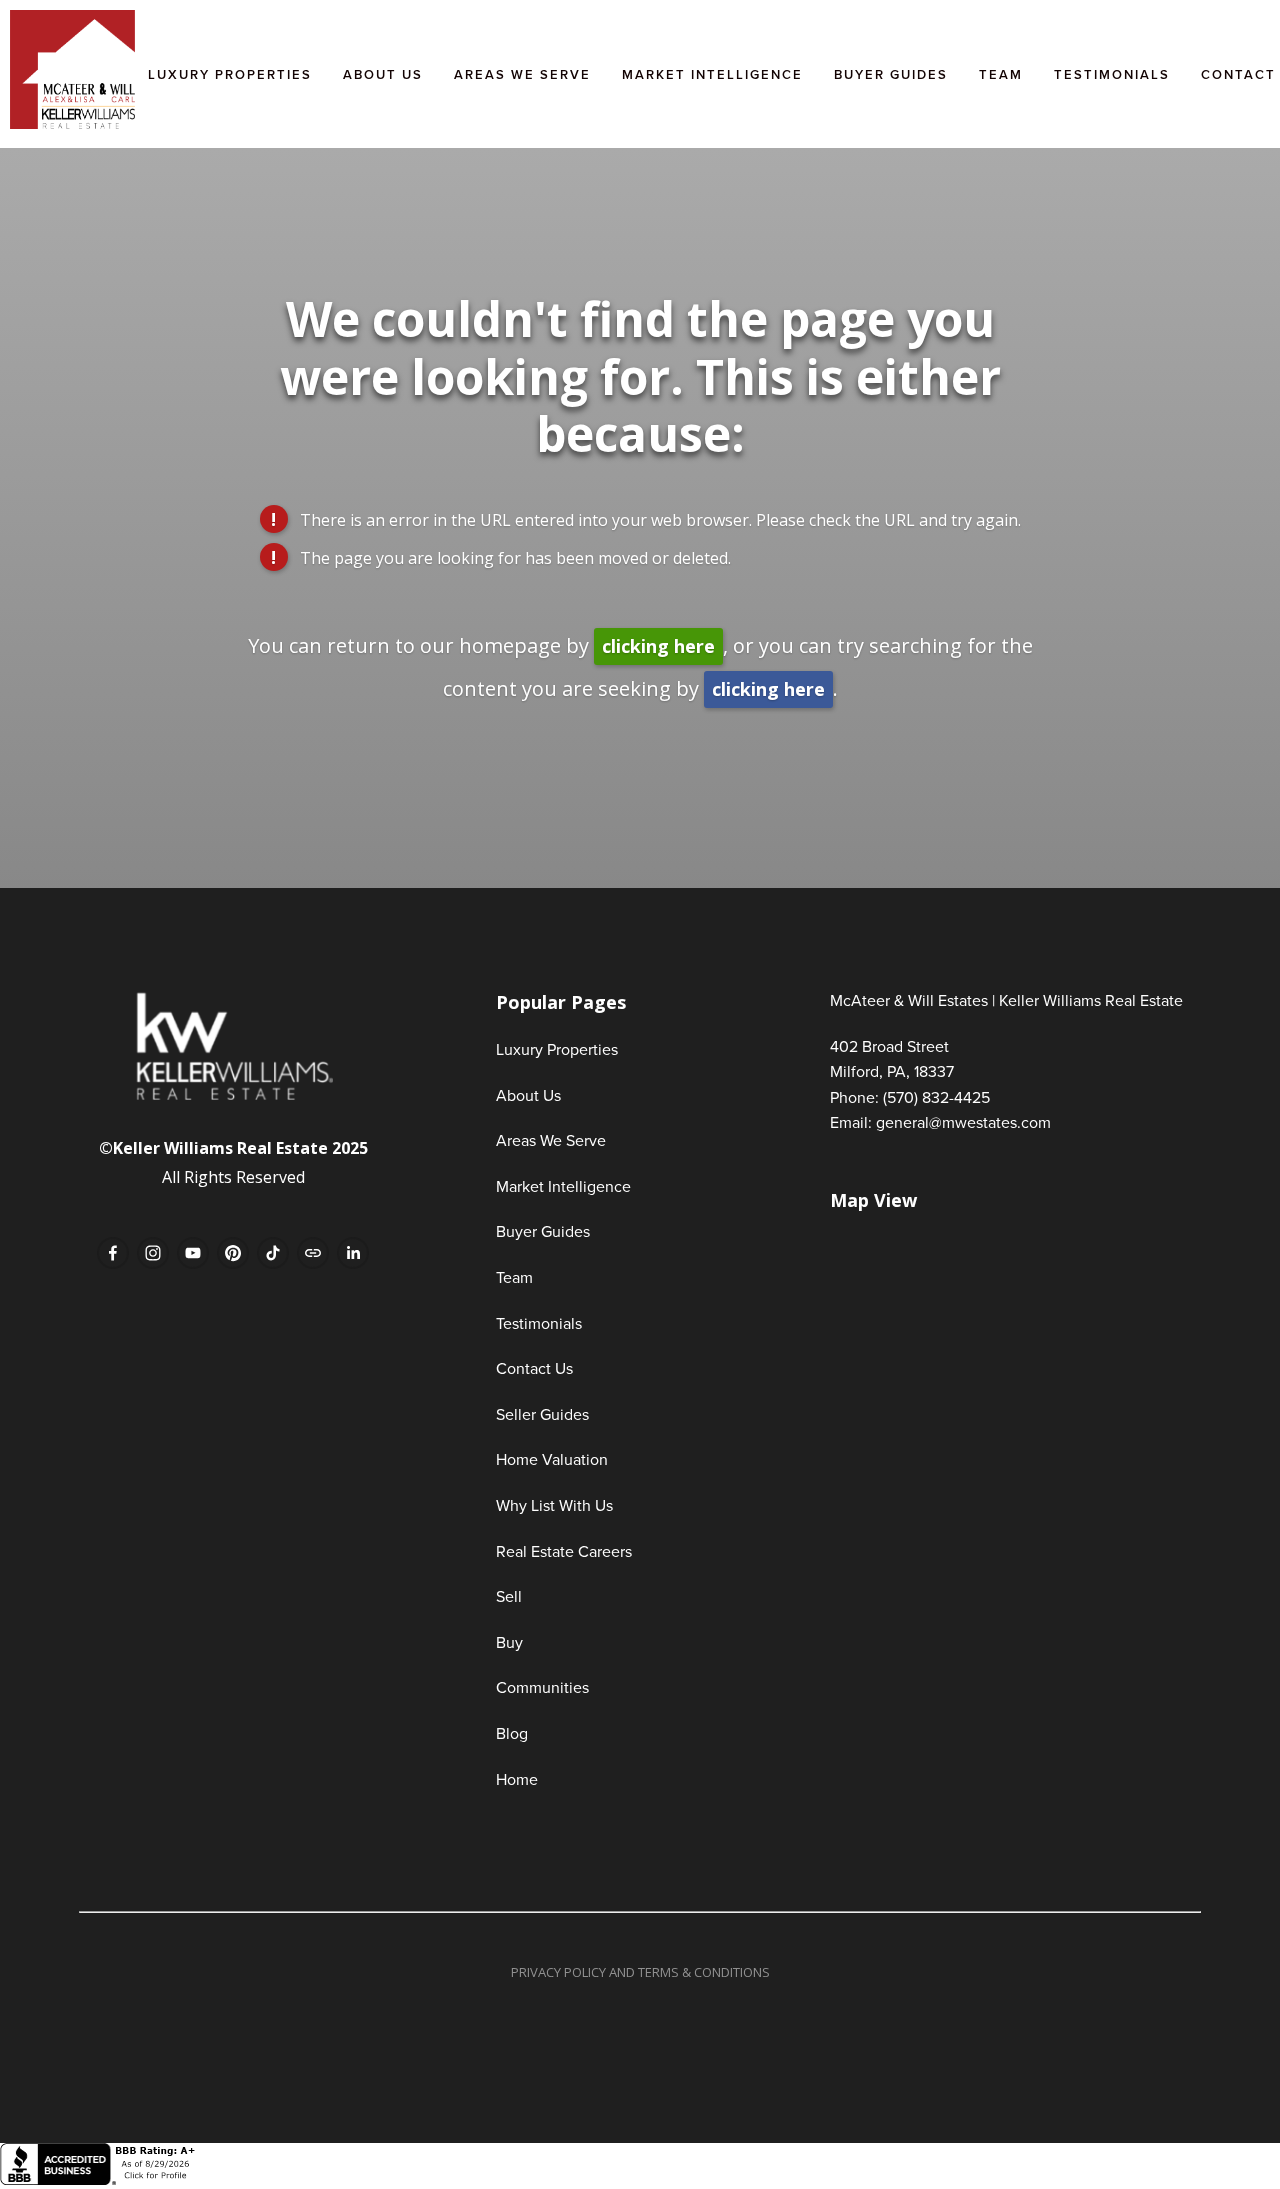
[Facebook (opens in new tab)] (113, 1253)
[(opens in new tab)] (100, 2179)
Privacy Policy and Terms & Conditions (640, 1972)
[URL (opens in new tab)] (313, 1253)
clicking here (658, 646)
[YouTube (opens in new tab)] (193, 1253)
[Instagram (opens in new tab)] (153, 1253)
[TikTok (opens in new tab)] (273, 1253)
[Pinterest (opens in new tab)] (233, 1253)
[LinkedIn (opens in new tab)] (353, 1253)
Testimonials (1112, 74)
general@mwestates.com (963, 1122)
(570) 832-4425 (936, 1097)
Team (1001, 74)
